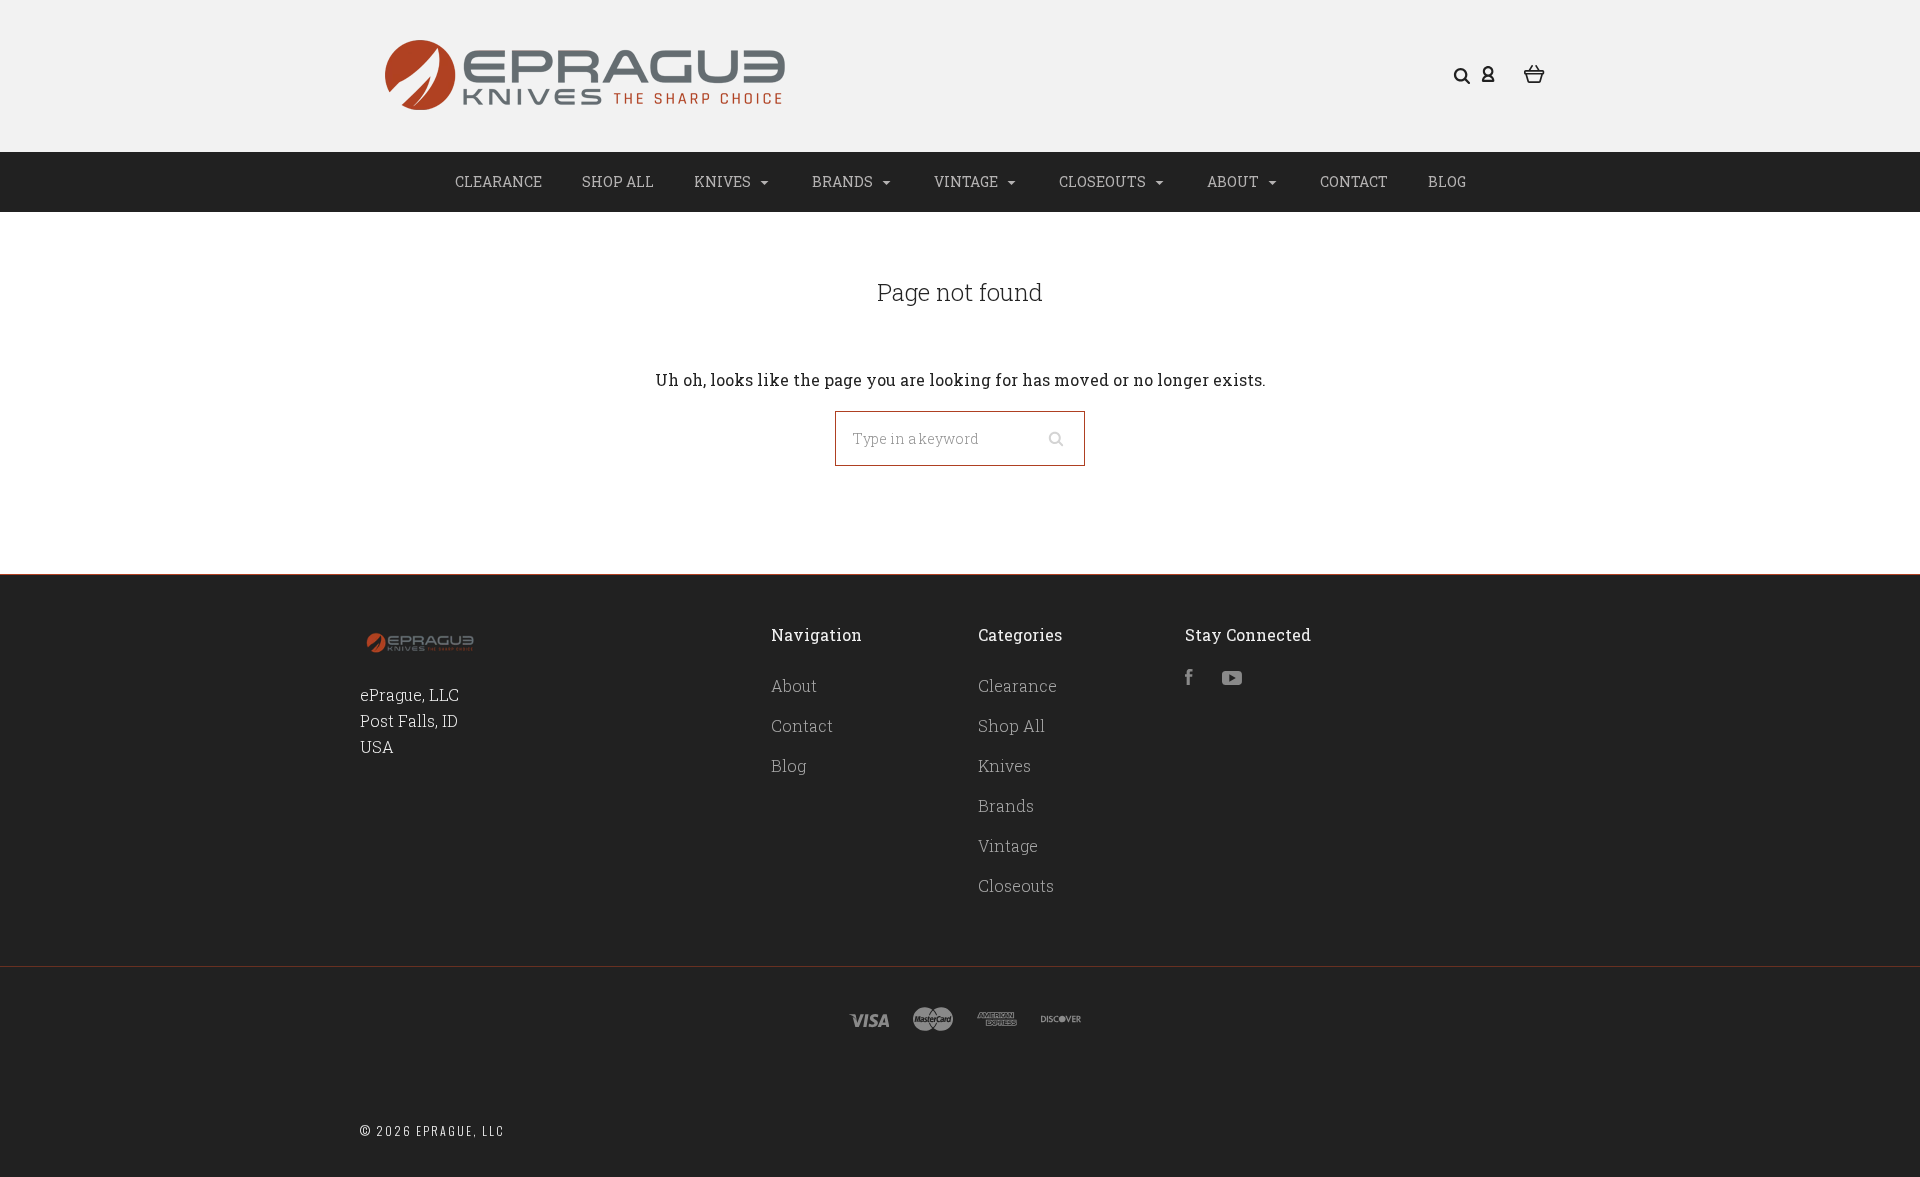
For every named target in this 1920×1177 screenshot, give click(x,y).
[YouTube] (1232, 678)
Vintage (967, 181)
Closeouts (1104, 181)
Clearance (498, 181)
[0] (1534, 72)
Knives (724, 181)
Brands (844, 181)
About (1234, 181)
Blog (1447, 181)
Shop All (618, 181)
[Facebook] (1189, 678)
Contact (1354, 181)
